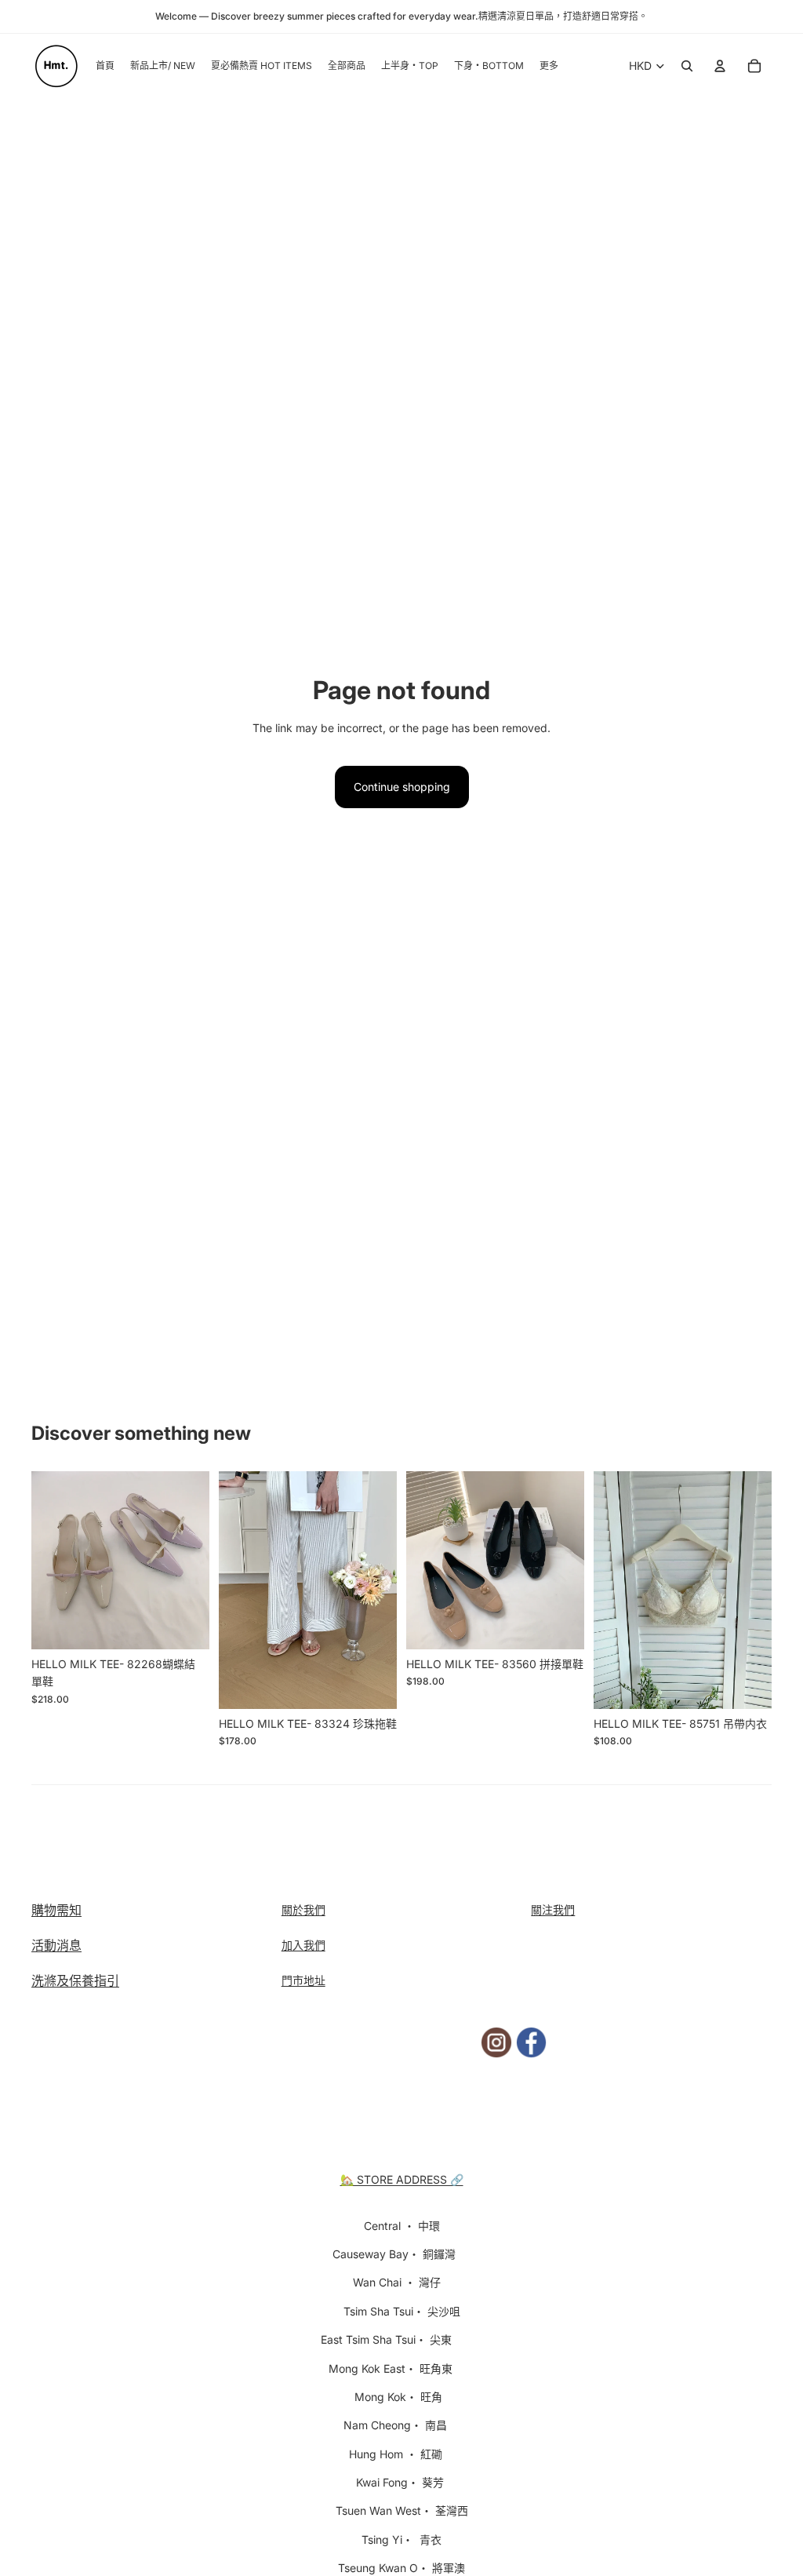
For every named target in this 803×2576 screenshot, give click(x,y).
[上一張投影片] (44, 1560)
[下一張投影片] (197, 1560)
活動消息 (56, 1945)
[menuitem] (549, 66)
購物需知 (56, 1910)
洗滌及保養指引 (75, 1980)
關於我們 (303, 1909)
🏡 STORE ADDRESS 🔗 (402, 2179)
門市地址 (303, 1980)
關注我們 (553, 1909)
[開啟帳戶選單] (720, 66)
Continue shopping (402, 787)
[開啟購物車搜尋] (687, 66)
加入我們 (303, 1945)
